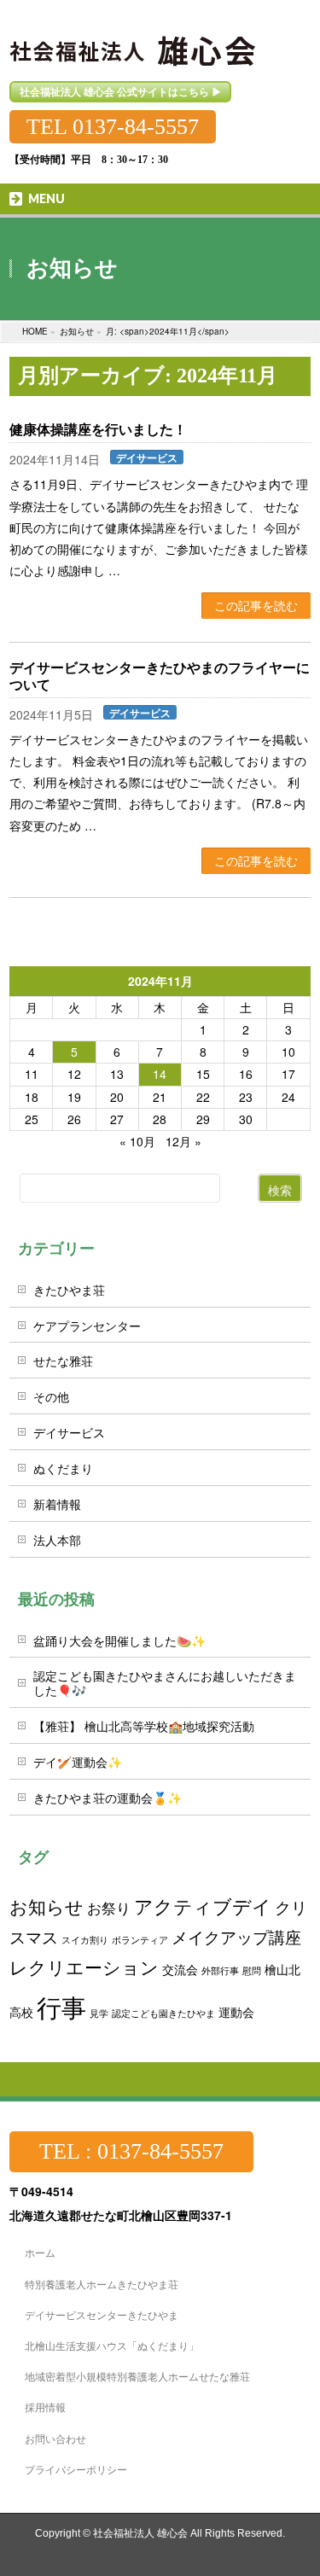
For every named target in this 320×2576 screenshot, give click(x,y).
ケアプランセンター (87, 1326)
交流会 (180, 1969)
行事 (61, 2006)
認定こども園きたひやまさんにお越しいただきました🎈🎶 (165, 1683)
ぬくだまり (63, 1468)
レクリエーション (84, 1967)
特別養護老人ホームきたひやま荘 (102, 2284)
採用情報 (45, 2407)
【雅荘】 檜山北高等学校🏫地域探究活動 (144, 1726)
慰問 (252, 1970)
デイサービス (147, 457)
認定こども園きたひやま (163, 2013)
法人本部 (57, 1540)
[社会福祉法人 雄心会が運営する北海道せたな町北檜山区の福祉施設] (134, 41)
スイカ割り (85, 1940)
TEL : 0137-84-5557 (131, 2151)
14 (160, 1074)
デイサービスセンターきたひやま (102, 2314)
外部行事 (220, 1970)
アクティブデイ (203, 1906)
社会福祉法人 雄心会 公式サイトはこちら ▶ (121, 91)
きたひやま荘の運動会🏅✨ (108, 1798)
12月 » (183, 1141)
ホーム (40, 2252)
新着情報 (57, 1504)
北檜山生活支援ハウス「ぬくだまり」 (112, 2345)
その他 (51, 1396)
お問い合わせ (55, 2438)
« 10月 (137, 1141)
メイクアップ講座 (236, 1936)
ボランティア (140, 1940)
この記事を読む (256, 605)
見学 (99, 2013)
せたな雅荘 (63, 1361)
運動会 (236, 2011)
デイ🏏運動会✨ (78, 1762)
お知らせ (47, 1906)
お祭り (109, 1908)
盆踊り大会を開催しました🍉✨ (119, 1641)
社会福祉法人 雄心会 (140, 2533)
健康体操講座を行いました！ (98, 430)
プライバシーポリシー (76, 2469)
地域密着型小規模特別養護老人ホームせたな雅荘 (137, 2376)
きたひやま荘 (69, 1290)
